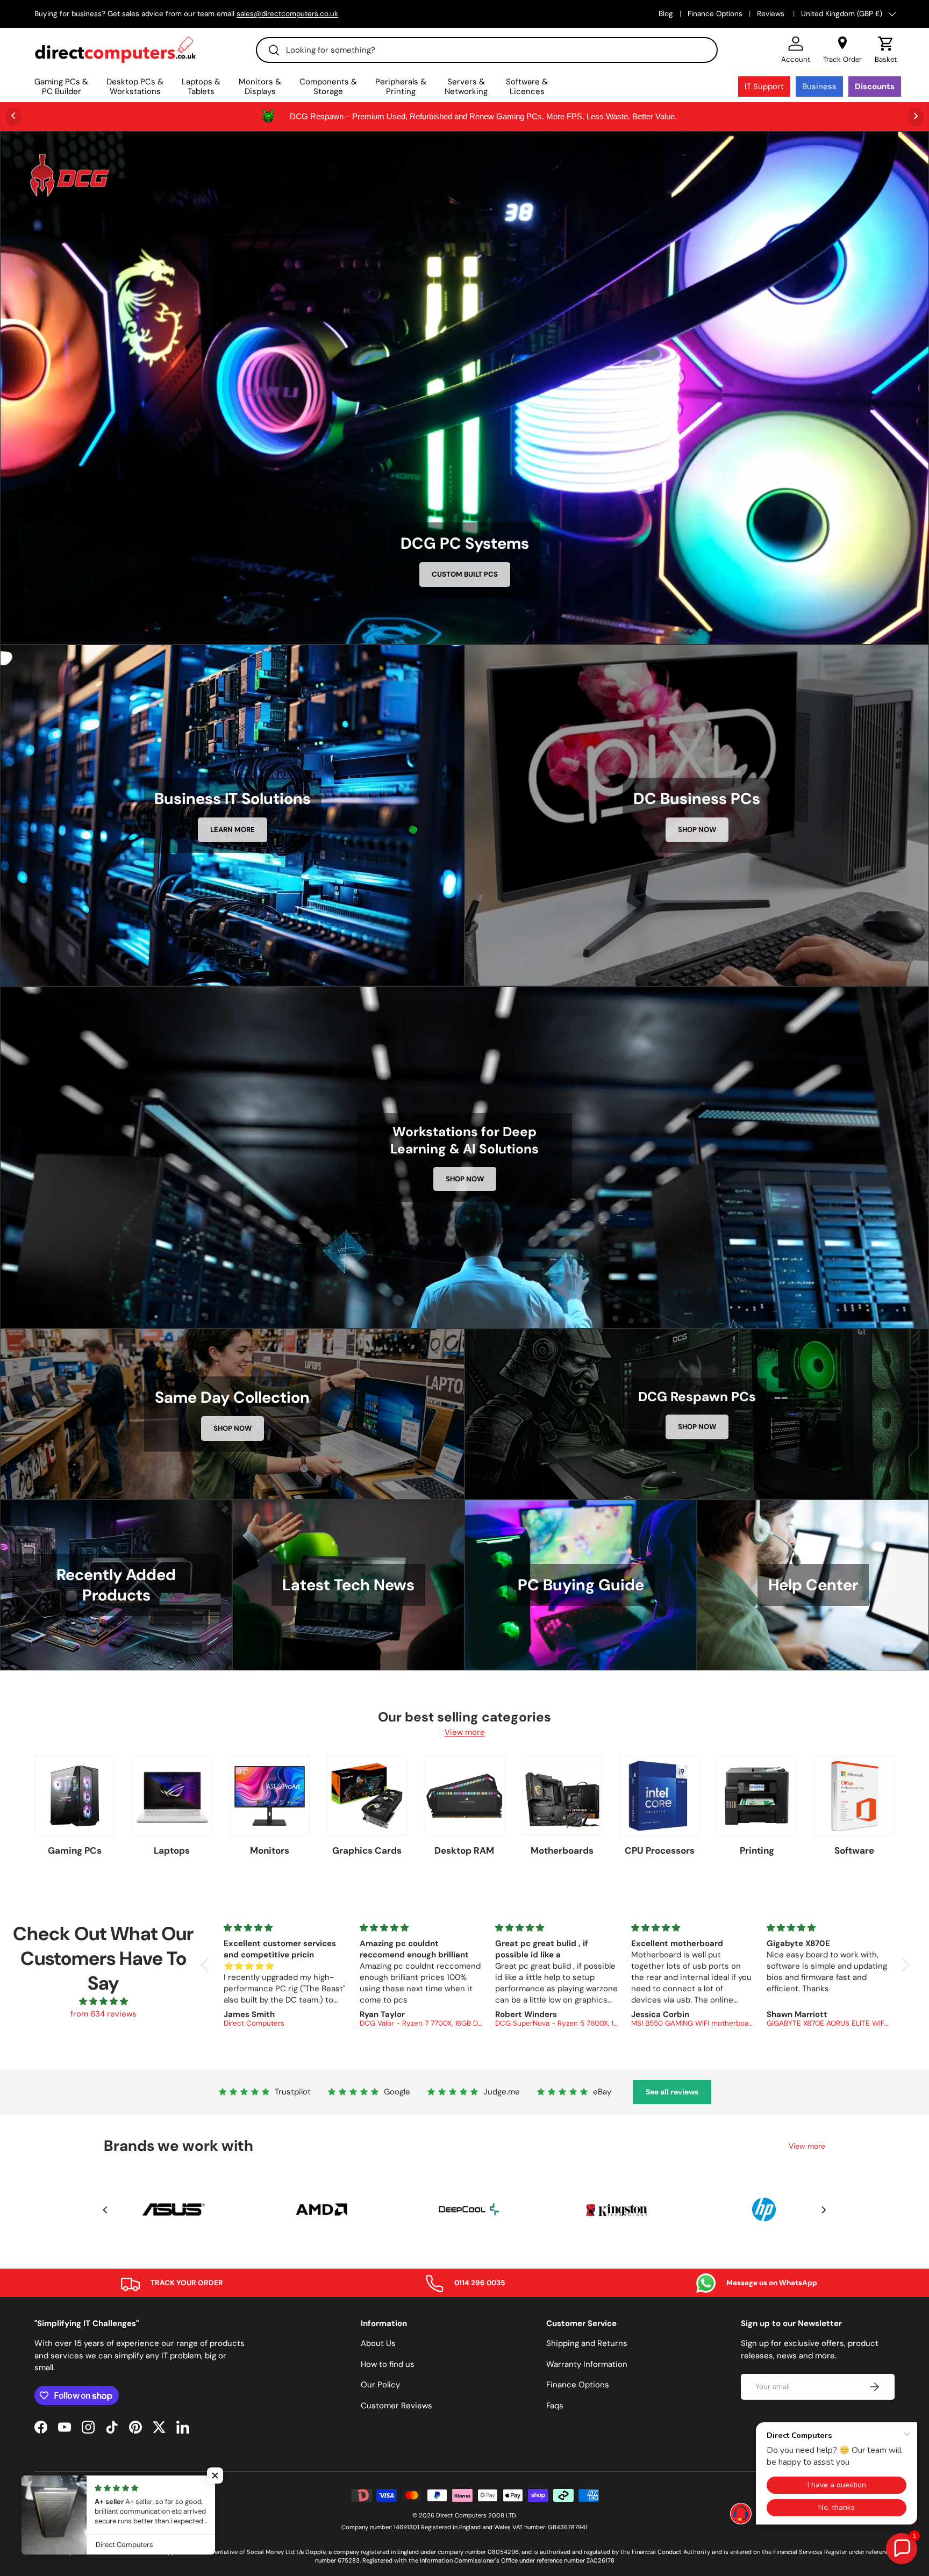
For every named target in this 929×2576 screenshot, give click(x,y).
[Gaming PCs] (74, 1796)
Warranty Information (587, 2364)
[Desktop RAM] (464, 1796)
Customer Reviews (396, 2406)
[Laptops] (172, 1796)
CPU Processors (660, 1850)
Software (854, 1850)
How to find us (388, 2364)
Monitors (270, 1850)
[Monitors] (270, 1796)
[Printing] (757, 1796)
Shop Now (697, 830)
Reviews (772, 14)
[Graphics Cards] (367, 1796)
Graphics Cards (367, 1850)
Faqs (555, 2406)
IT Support (764, 87)
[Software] (855, 1796)
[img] (103, 2002)
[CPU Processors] (659, 1796)
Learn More (233, 830)
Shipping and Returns (587, 2343)
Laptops (172, 1850)
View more (465, 1732)
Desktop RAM (464, 1850)
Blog (666, 14)
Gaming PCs (75, 1850)
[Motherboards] (562, 1796)
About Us (378, 2343)
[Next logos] (824, 2210)
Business (819, 87)
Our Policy (380, 2385)
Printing (757, 1850)
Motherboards (562, 1850)
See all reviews (672, 2092)
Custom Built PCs (465, 574)
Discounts (875, 87)
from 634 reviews (103, 2014)
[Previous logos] (105, 2210)
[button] (886, 50)
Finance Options (715, 14)
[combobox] (487, 50)
